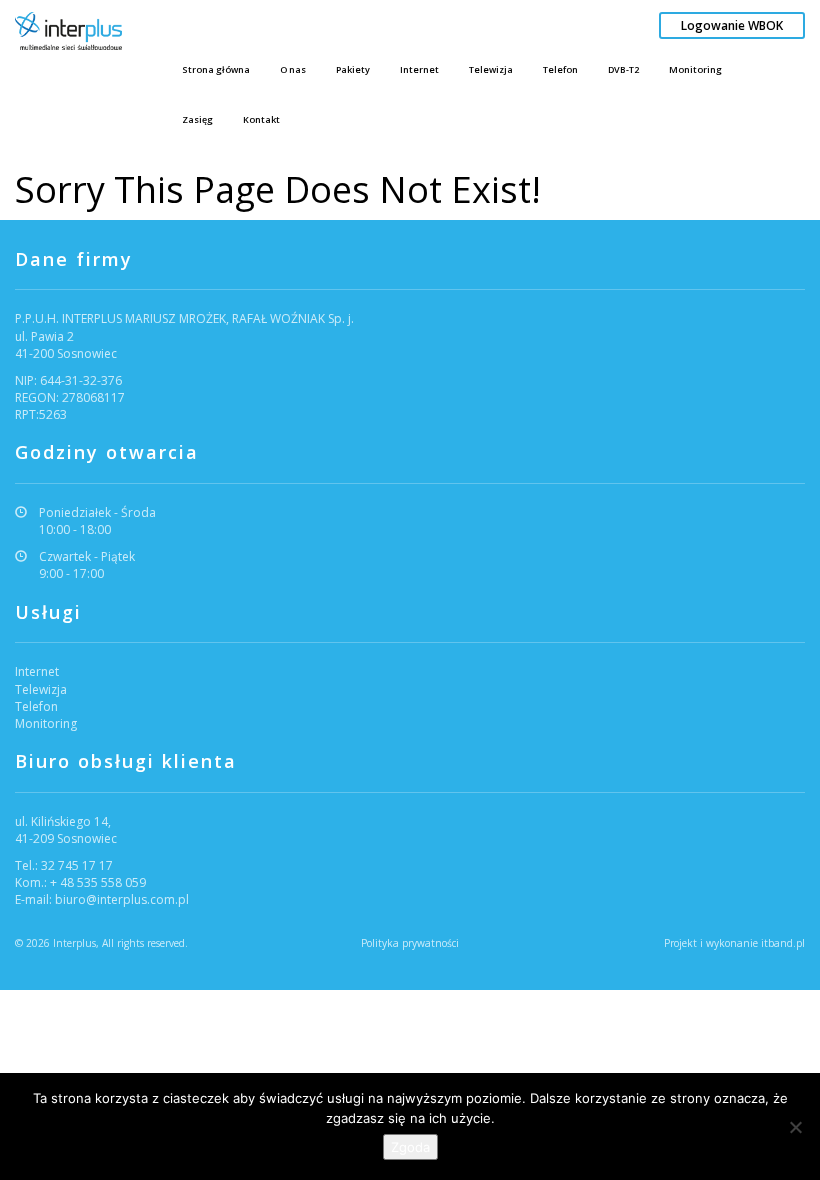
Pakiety (353, 69)
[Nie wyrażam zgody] (795, 1127)
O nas (293, 69)
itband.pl (783, 943)
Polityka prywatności (410, 943)
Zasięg (197, 119)
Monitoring (695, 69)
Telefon (560, 69)
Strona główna (216, 69)
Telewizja (491, 69)
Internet (419, 69)
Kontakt (261, 119)
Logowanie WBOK (732, 25)
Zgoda (410, 1147)
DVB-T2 (623, 69)
